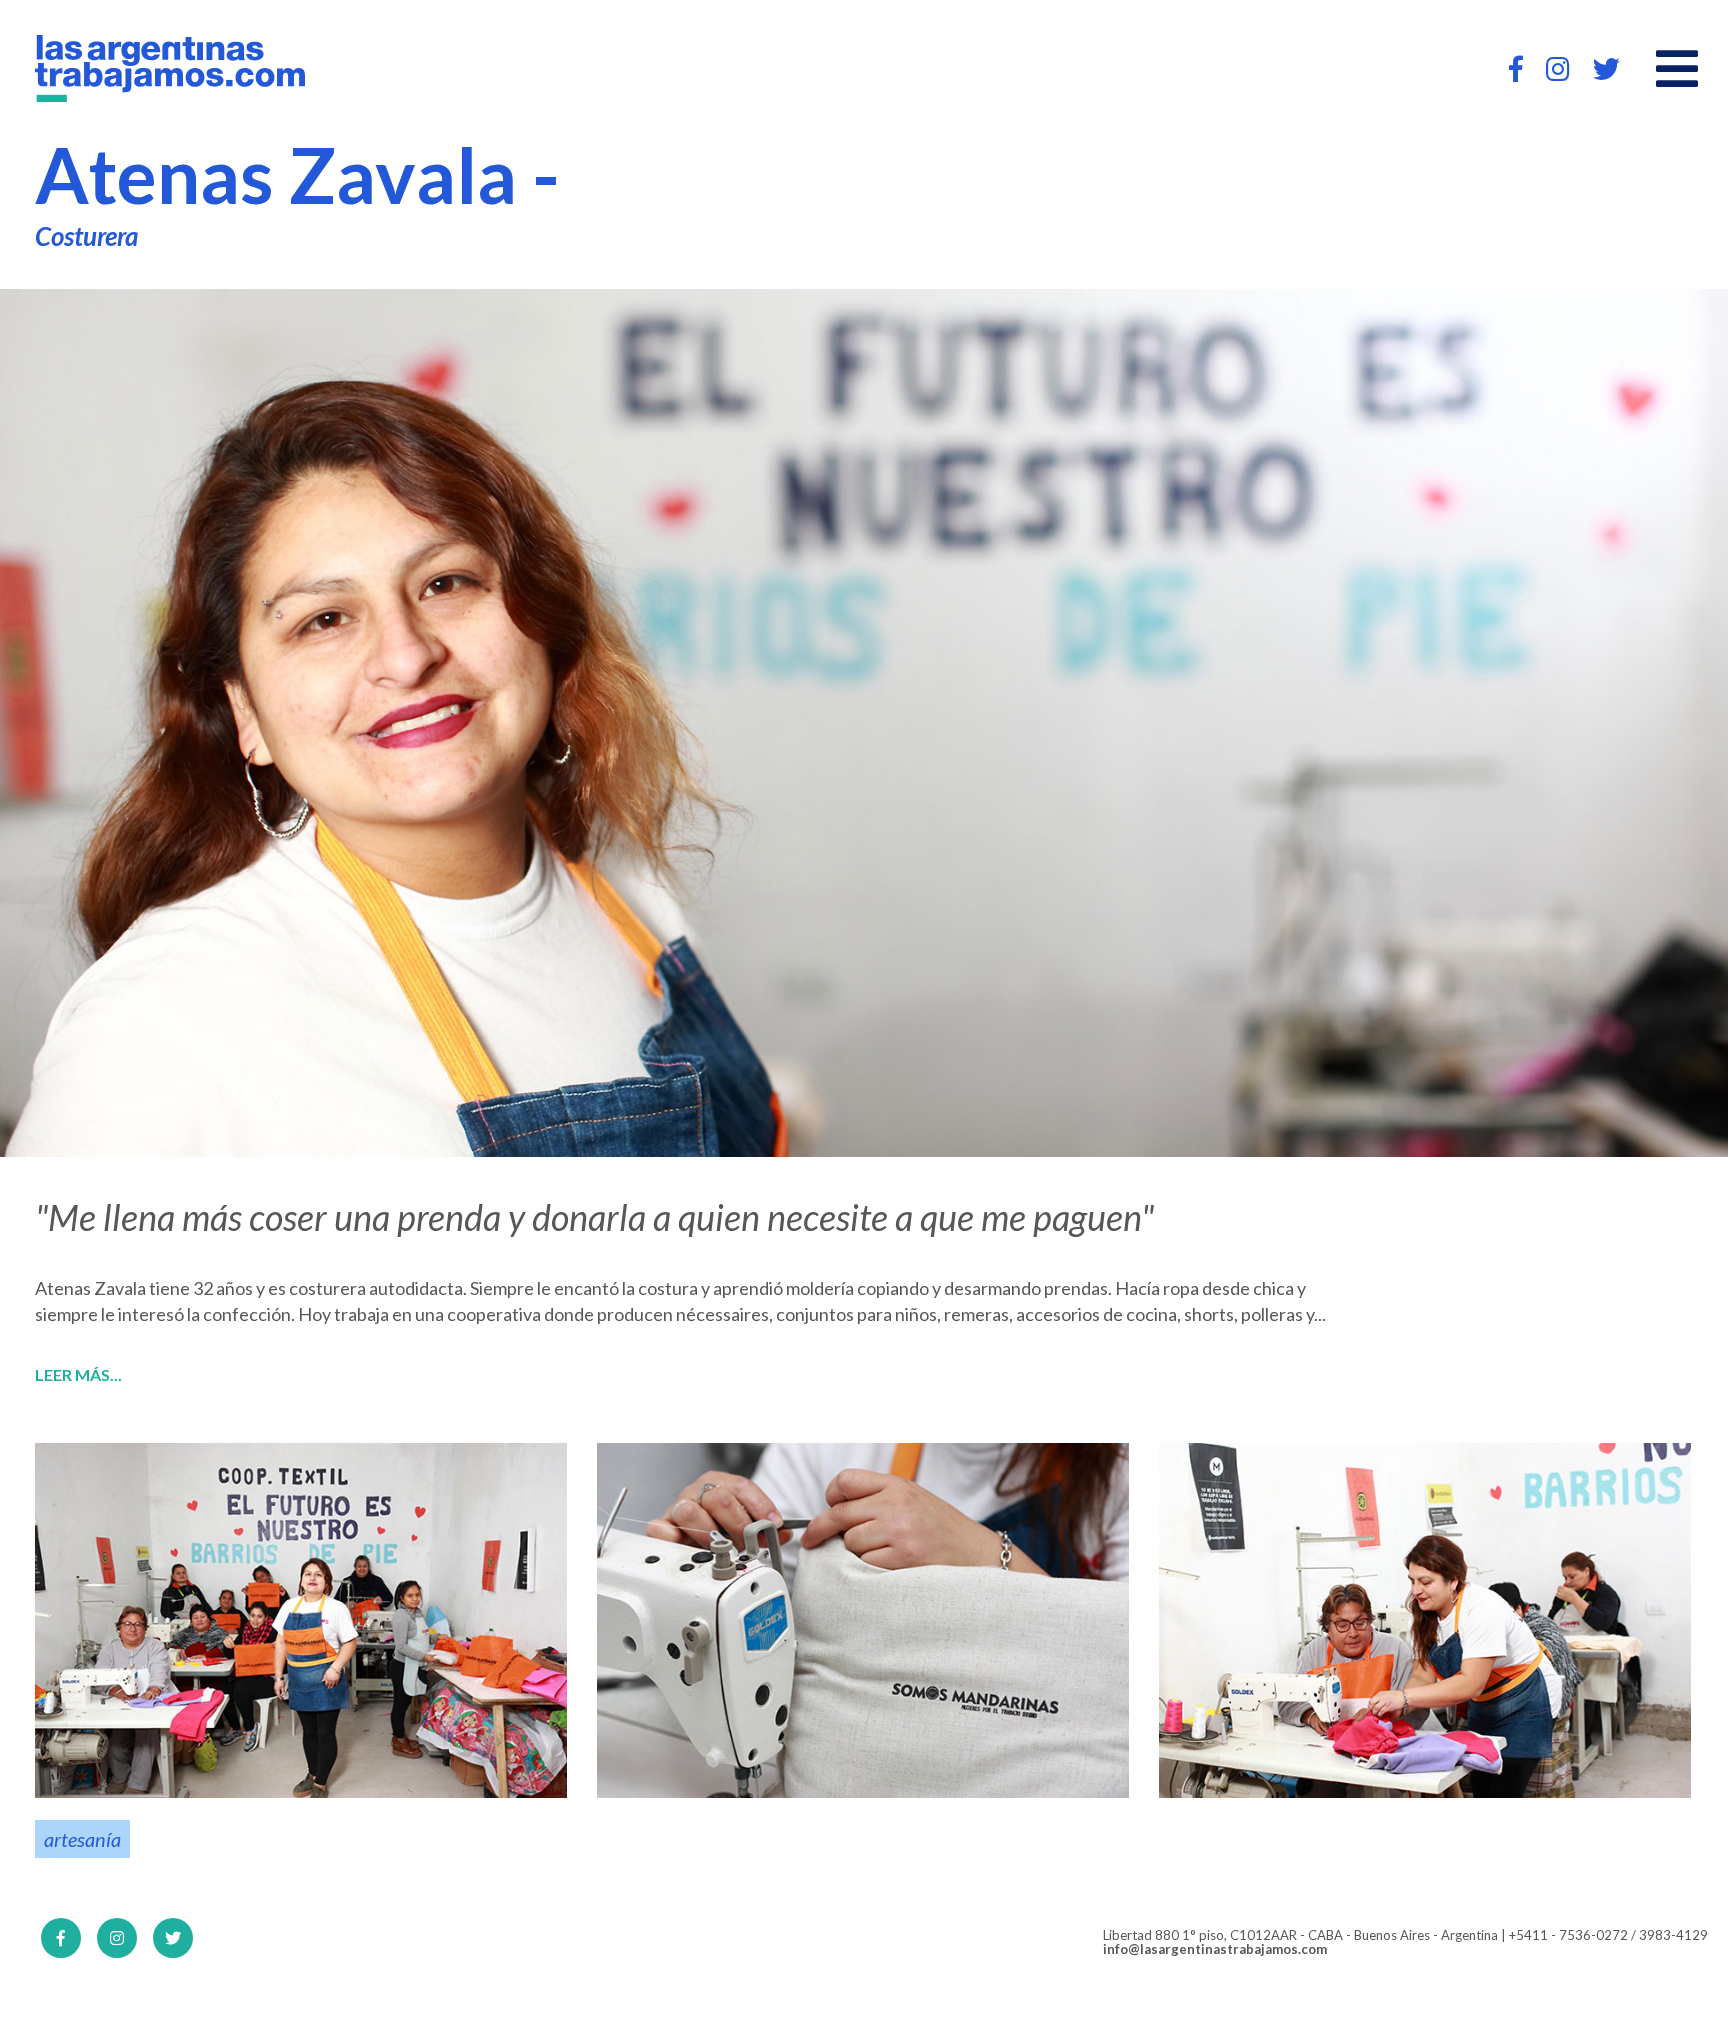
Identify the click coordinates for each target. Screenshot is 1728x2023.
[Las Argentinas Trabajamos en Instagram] (1558, 68)
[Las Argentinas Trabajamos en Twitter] (1606, 68)
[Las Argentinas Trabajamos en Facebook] (1516, 68)
